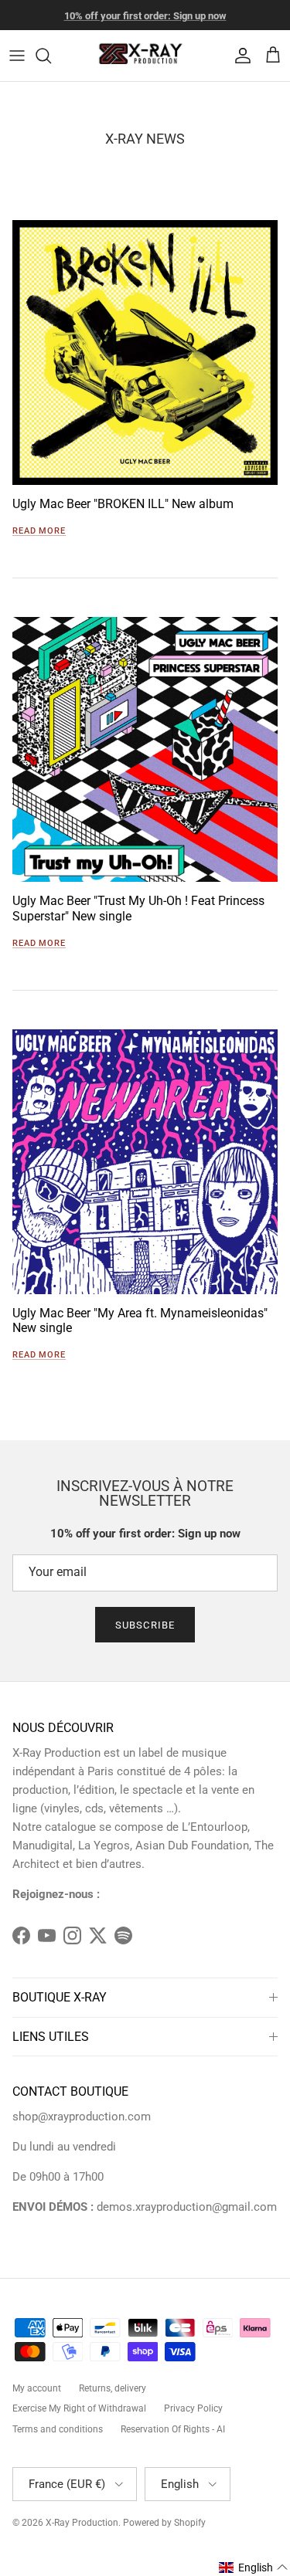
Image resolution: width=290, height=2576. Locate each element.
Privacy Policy (193, 2408)
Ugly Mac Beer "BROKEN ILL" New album (123, 504)
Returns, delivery (113, 2388)
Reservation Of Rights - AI (173, 2429)
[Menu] (17, 56)
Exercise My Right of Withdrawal (79, 2408)
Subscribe (145, 1625)
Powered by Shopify (164, 2523)
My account (37, 2388)
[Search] (51, 56)
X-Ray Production (82, 2523)
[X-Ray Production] (145, 56)
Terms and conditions (58, 2429)
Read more (39, 531)
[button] (254, 2568)
